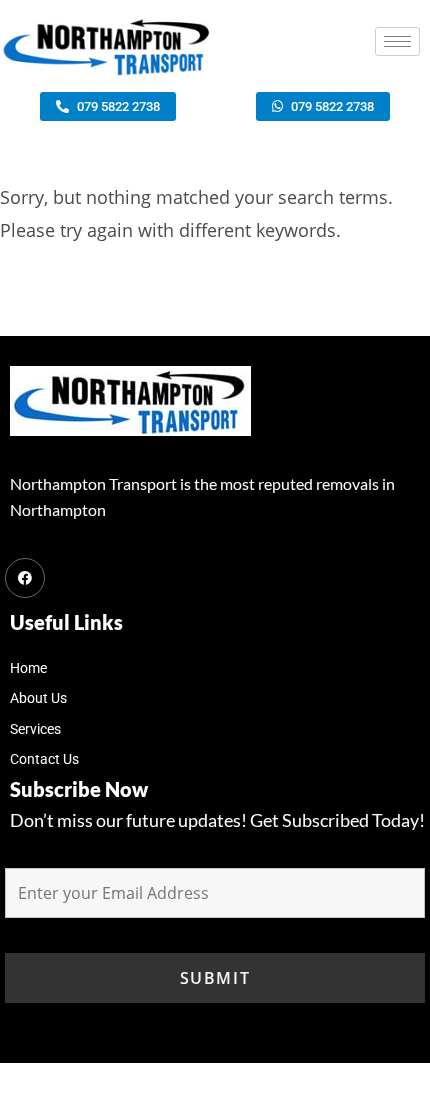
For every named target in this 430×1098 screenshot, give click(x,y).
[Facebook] (25, 578)
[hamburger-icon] (397, 41)
